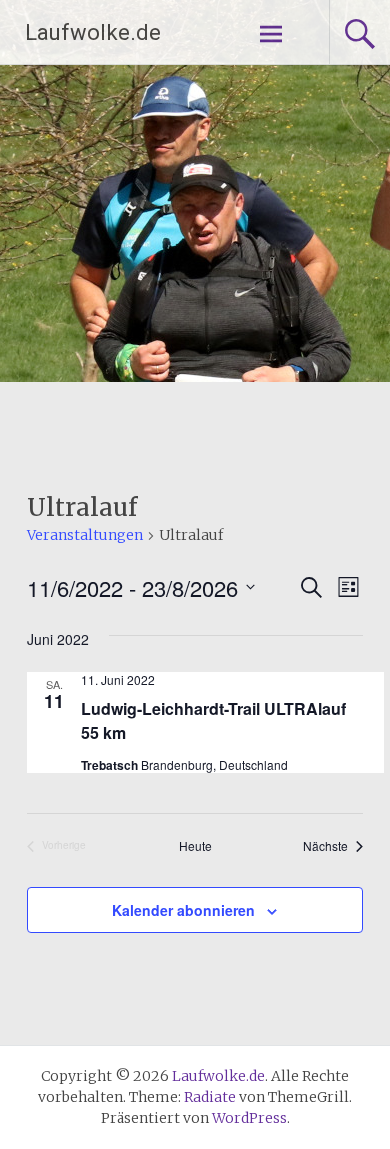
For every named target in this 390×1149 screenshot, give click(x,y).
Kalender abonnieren (183, 910)
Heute (195, 846)
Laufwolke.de (93, 32)
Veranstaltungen (85, 535)
